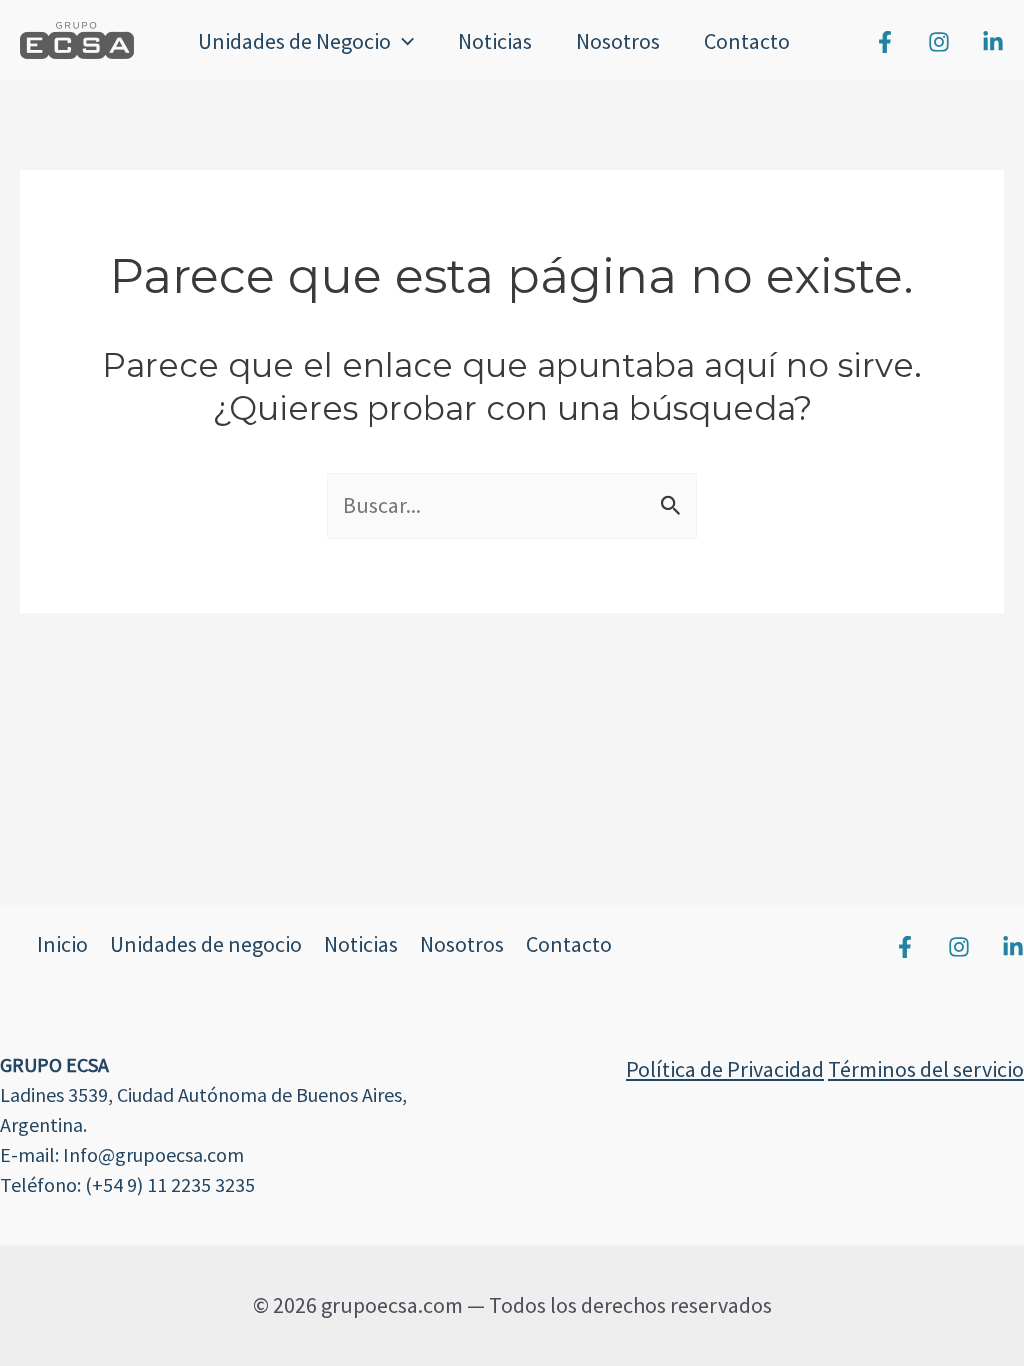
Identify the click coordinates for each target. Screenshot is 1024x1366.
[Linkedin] (993, 42)
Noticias (495, 41)
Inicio (62, 944)
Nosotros (618, 41)
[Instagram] (939, 42)
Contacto (747, 41)
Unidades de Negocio (294, 41)
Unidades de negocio (206, 944)
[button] (402, 41)
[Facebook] (885, 42)
